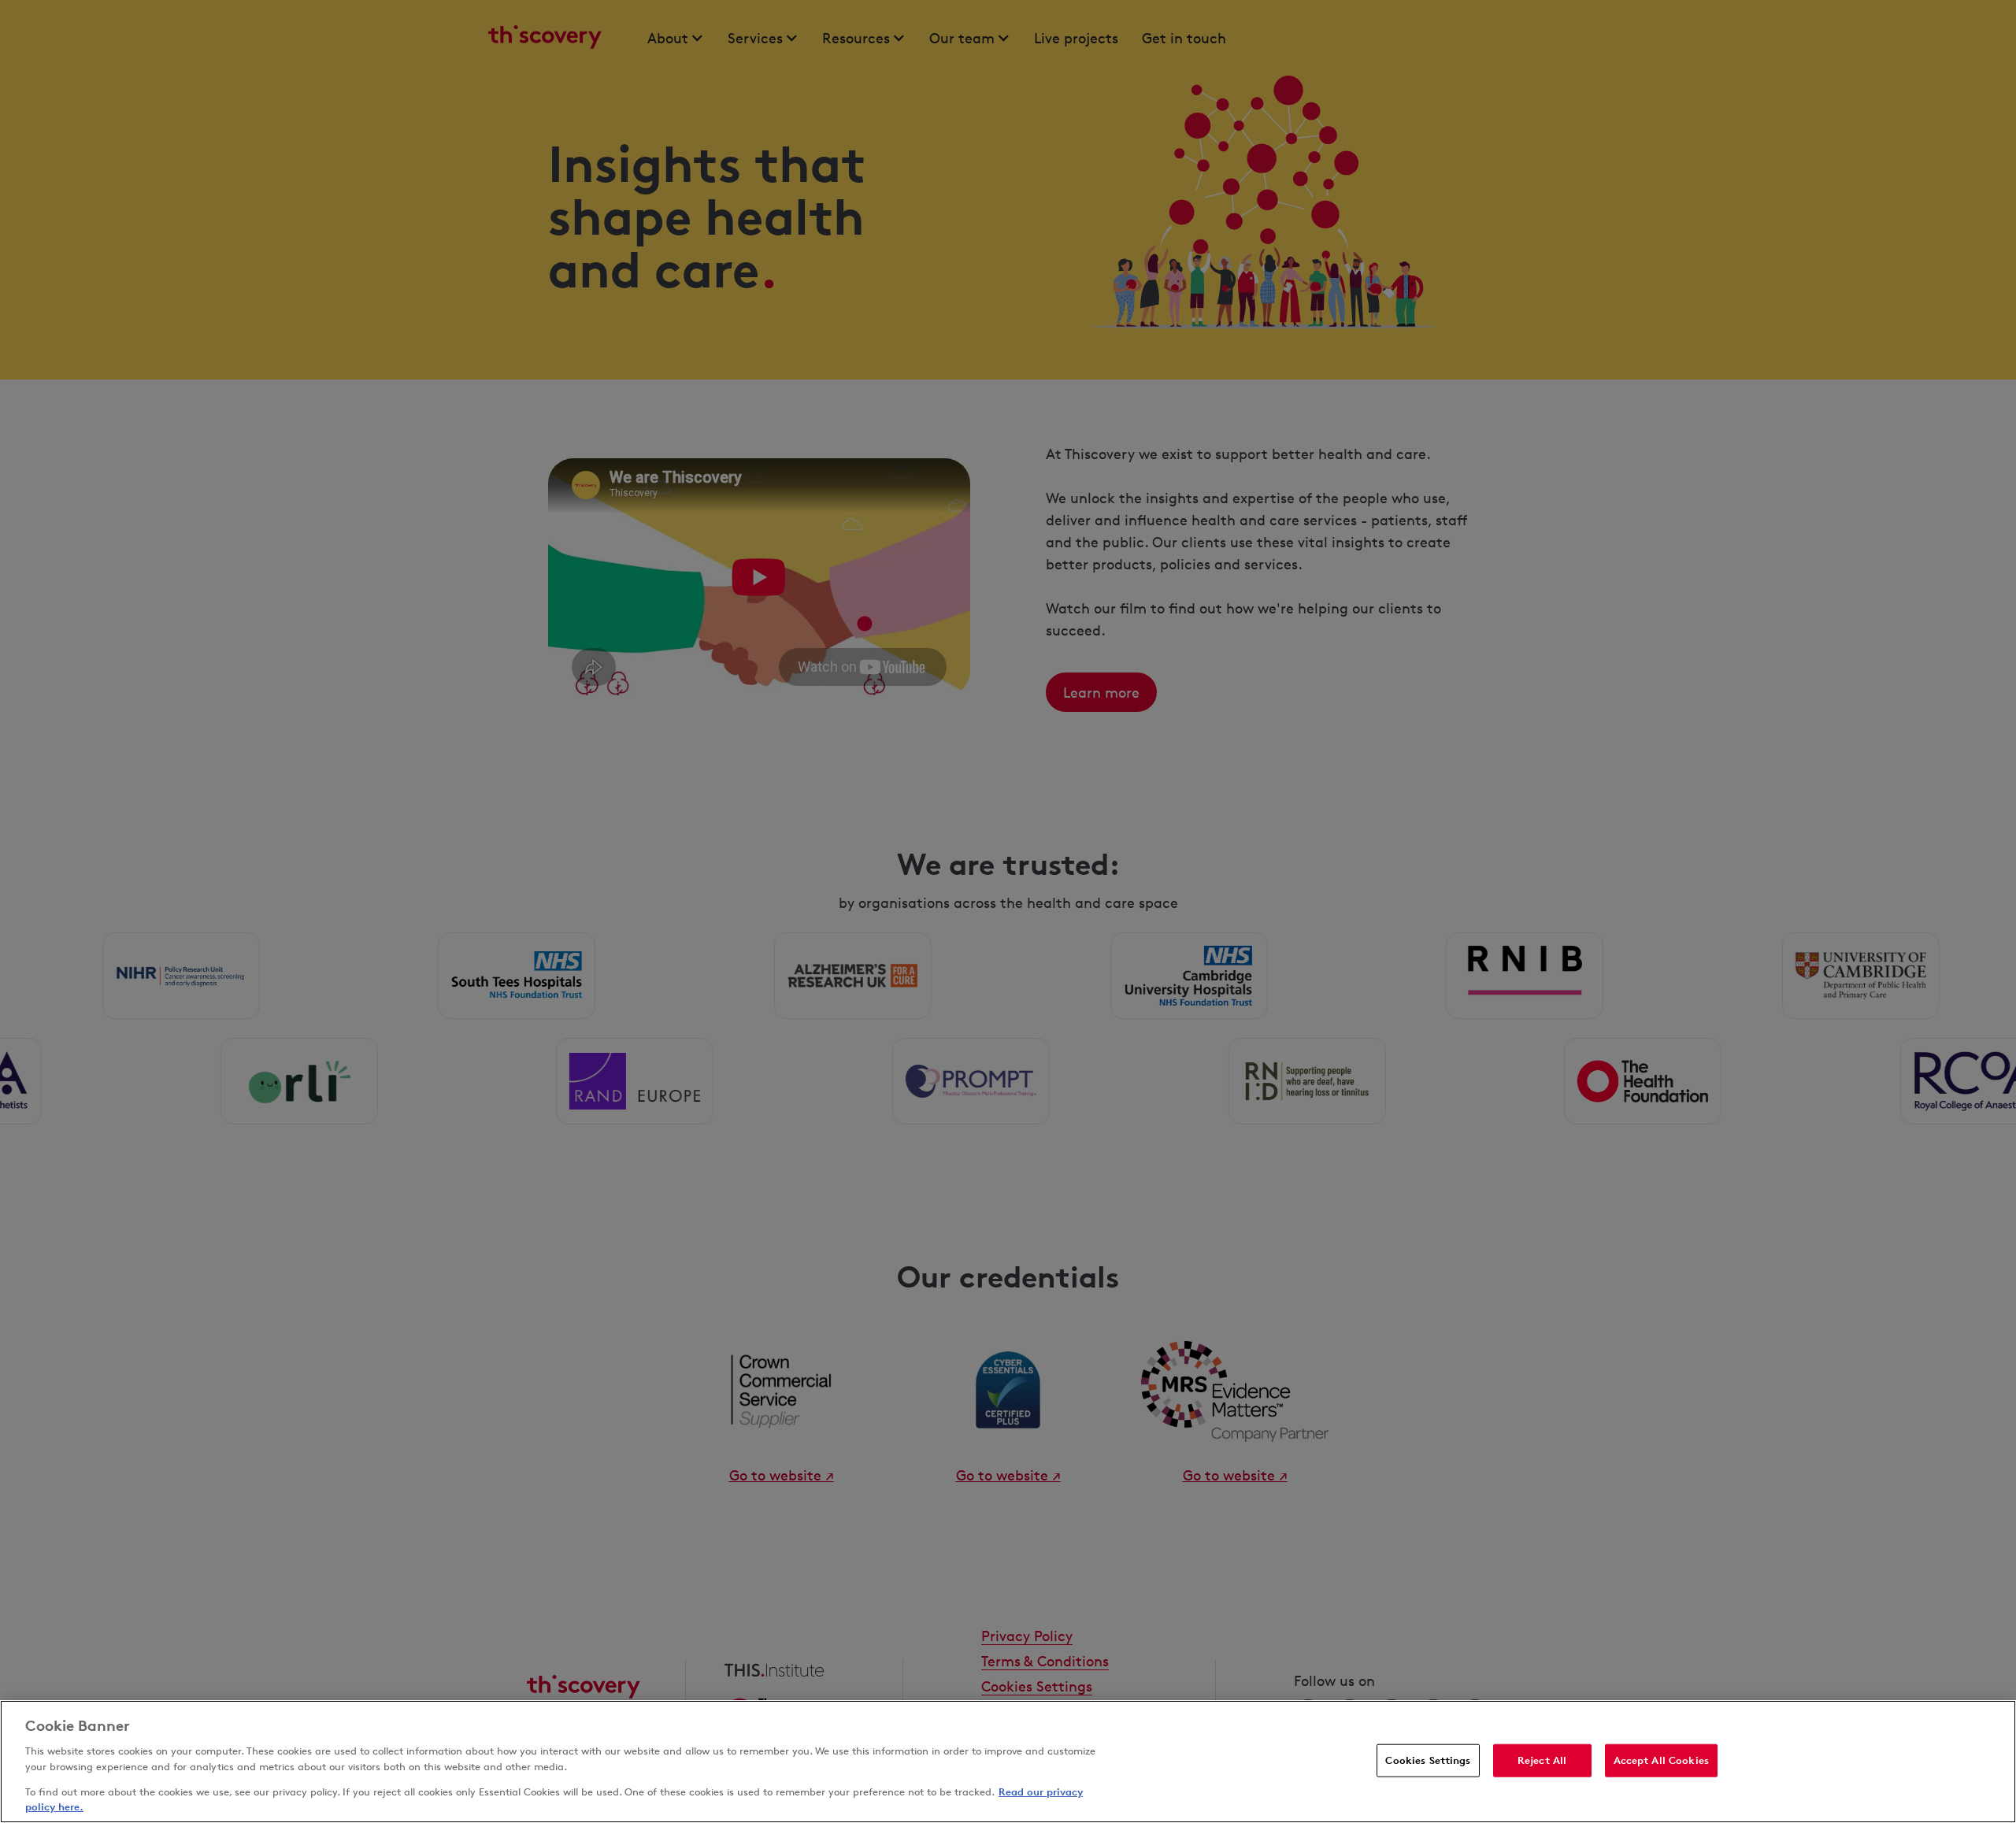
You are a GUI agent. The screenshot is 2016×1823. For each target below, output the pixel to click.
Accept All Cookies (1661, 1760)
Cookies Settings (1428, 1760)
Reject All (1542, 1760)
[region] (1008, 1762)
